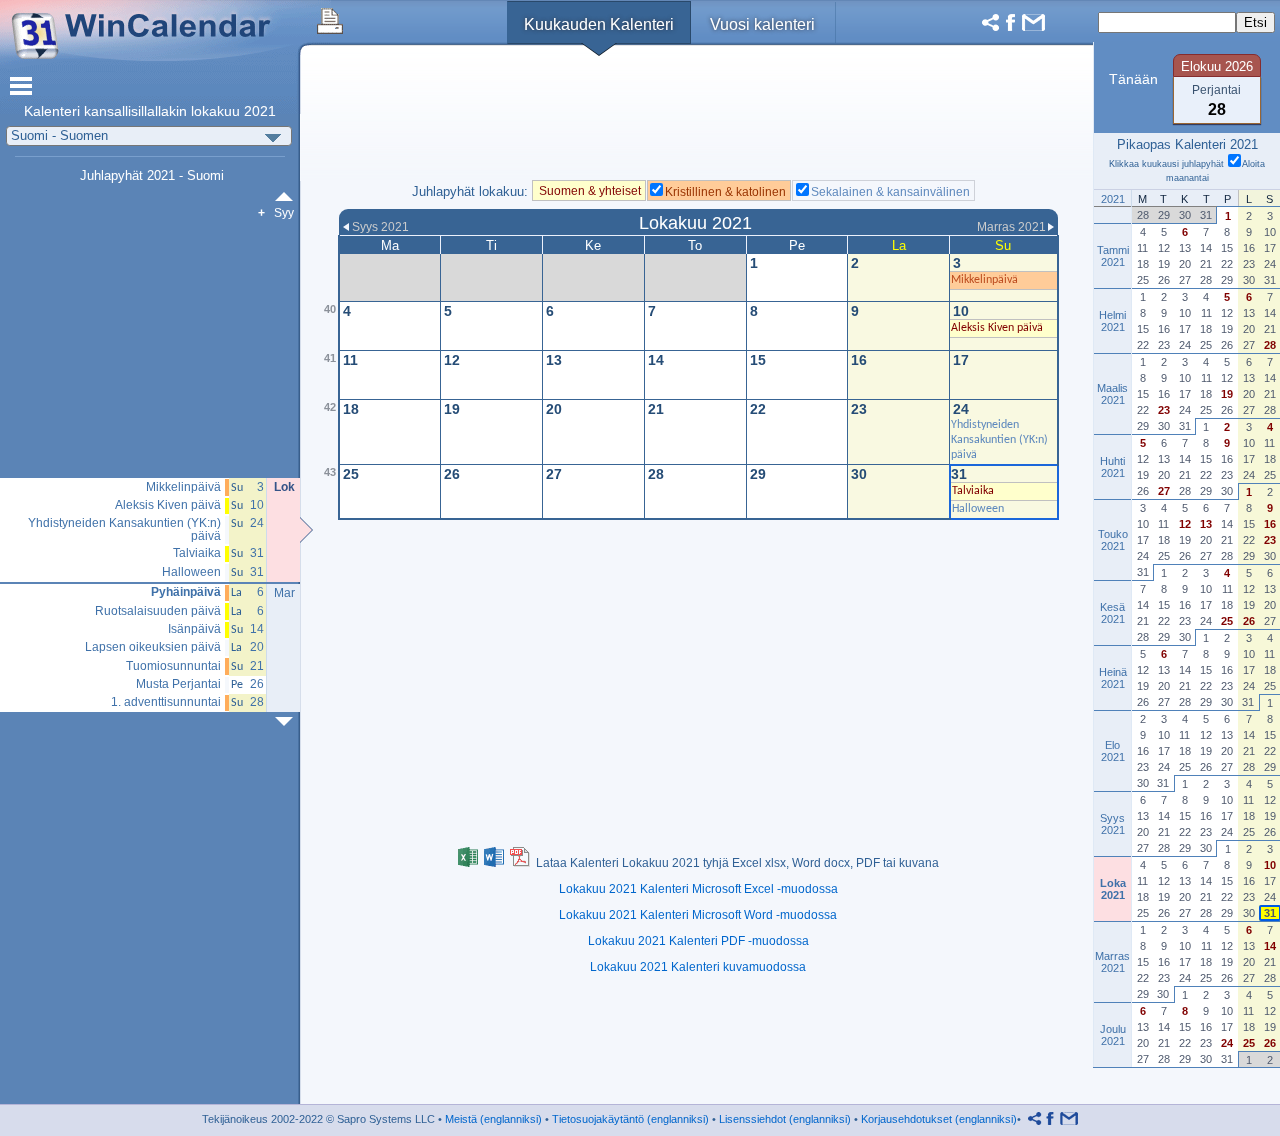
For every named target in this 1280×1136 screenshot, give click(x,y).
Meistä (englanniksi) (493, 1119)
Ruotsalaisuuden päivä (158, 611)
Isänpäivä (194, 629)
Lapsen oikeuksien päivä (153, 647)
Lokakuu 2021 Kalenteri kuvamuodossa (698, 967)
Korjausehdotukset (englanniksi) (939, 1119)
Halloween (191, 572)
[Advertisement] (698, 119)
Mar (284, 593)
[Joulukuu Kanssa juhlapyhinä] (288, 721)
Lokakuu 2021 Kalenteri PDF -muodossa (698, 941)
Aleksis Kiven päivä (168, 505)
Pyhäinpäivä (186, 592)
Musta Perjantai (178, 684)
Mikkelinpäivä (183, 487)
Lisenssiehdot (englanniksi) (785, 1119)
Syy (284, 213)
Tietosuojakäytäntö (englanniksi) (630, 1119)
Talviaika (197, 553)
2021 (260, 111)
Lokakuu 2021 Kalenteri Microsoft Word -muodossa (698, 915)
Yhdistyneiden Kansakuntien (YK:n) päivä (124, 529)
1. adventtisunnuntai (166, 702)
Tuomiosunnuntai (173, 666)
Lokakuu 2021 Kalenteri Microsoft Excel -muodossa (698, 889)
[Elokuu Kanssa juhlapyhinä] (288, 196)
